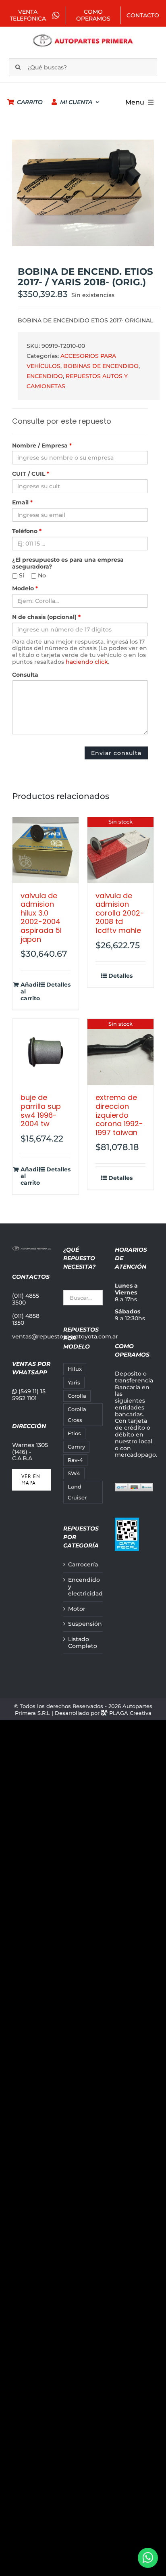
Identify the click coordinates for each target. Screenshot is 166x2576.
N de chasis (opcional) (46, 617)
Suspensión (83, 1624)
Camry (76, 1447)
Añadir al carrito (31, 991)
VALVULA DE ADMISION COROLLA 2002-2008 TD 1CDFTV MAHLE (120, 913)
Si (21, 576)
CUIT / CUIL (31, 474)
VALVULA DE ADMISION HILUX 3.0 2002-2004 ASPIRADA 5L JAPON (41, 917)
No (41, 576)
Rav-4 (75, 1460)
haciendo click (87, 662)
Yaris (74, 1383)
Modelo (25, 589)
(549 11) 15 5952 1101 (29, 1395)
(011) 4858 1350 (26, 1319)
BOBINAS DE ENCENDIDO (101, 366)
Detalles (58, 985)
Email (22, 503)
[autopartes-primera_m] (83, 36)
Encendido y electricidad (83, 1587)
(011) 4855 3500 (26, 1299)
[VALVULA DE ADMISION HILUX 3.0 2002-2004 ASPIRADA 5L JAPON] (46, 850)
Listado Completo (83, 1643)
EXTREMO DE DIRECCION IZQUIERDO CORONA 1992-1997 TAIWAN (119, 1115)
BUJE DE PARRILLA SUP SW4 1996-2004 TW (41, 1110)
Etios (74, 1433)
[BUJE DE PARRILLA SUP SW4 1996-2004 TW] (46, 1052)
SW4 (74, 1473)
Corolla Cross (77, 1415)
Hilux (75, 1369)
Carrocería (83, 1565)
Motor (77, 1609)
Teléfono (27, 531)
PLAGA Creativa (130, 1713)
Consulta (25, 675)
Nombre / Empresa (42, 446)
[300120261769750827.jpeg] (83, 193)
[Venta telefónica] (148, 2558)
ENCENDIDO (45, 376)
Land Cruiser (77, 1492)
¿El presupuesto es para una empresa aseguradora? (68, 563)
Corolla (77, 1396)
